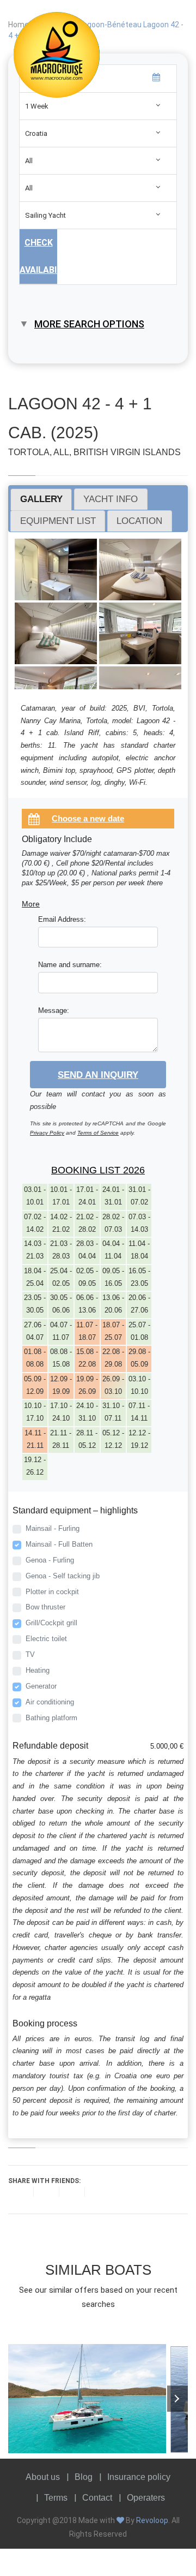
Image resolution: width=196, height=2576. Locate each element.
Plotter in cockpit (52, 1592)
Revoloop (152, 2520)
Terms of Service (98, 1133)
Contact (97, 2498)
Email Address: (62, 919)
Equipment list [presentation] (58, 521)
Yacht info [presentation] (111, 499)
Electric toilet (46, 1639)
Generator (41, 1686)
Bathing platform (51, 1718)
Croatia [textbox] (36, 133)
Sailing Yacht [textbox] (45, 215)
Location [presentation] (139, 521)
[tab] (41, 499)
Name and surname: (70, 965)
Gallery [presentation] (41, 499)
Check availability (38, 256)
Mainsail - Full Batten (59, 1544)
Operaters (146, 2498)
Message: (54, 1010)
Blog (84, 2477)
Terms (56, 2498)
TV (30, 1654)
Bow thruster (45, 1607)
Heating (38, 1670)
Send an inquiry (98, 1075)
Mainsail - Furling (53, 1528)
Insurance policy (139, 2477)
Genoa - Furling (50, 1560)
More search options (89, 324)
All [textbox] (29, 161)
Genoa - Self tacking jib (63, 1576)
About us (43, 2477)
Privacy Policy (47, 1133)
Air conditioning (50, 1702)
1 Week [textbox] (37, 106)
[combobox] (98, 106)
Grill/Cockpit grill (51, 1623)
